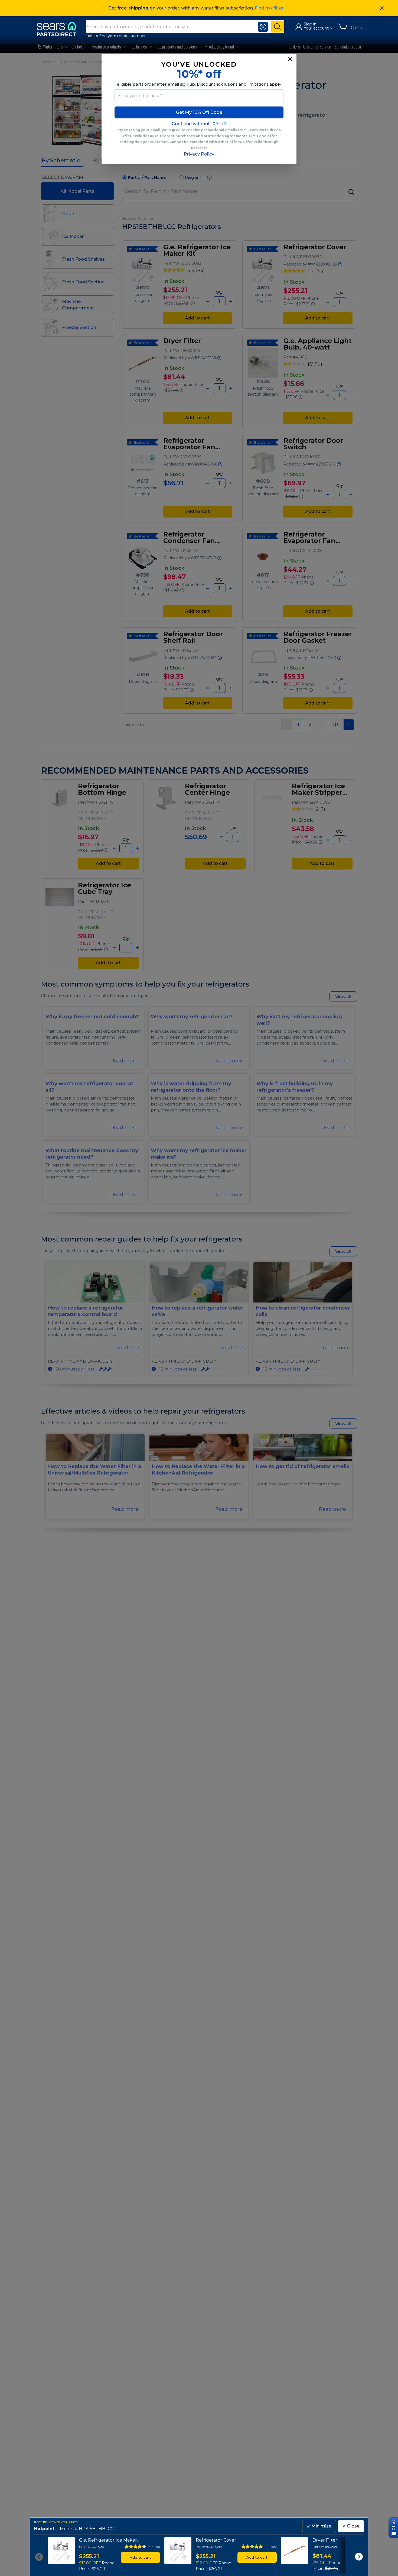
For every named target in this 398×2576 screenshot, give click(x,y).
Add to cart (140, 2557)
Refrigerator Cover (216, 2540)
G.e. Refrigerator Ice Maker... (109, 2540)
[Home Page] (59, 29)
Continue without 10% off (199, 124)
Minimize (319, 2526)
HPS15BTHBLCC (96, 2529)
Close (351, 2526)
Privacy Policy (199, 154)
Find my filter (269, 8)
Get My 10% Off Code (199, 112)
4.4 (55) (154, 2547)
